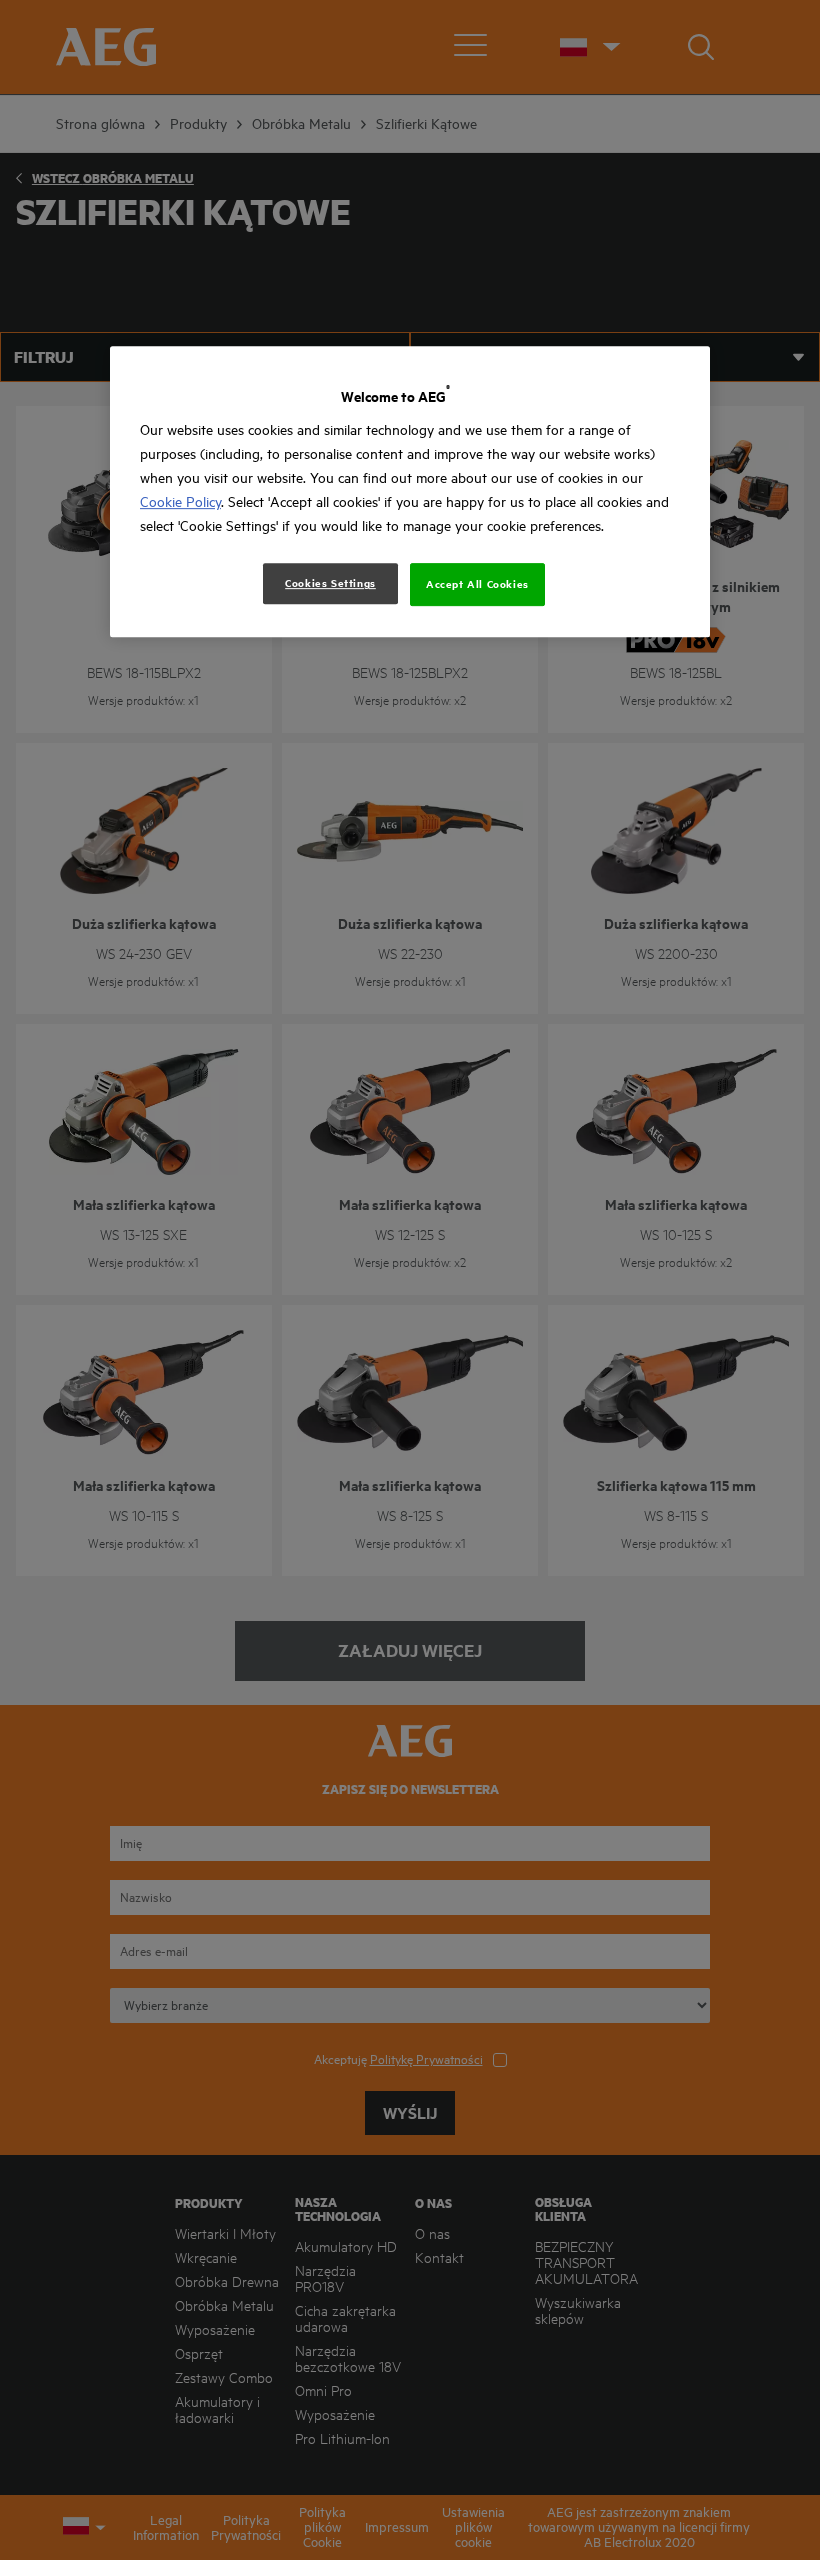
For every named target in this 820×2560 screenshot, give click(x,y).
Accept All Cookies (477, 585)
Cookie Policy (180, 502)
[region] (410, 491)
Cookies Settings (330, 584)
